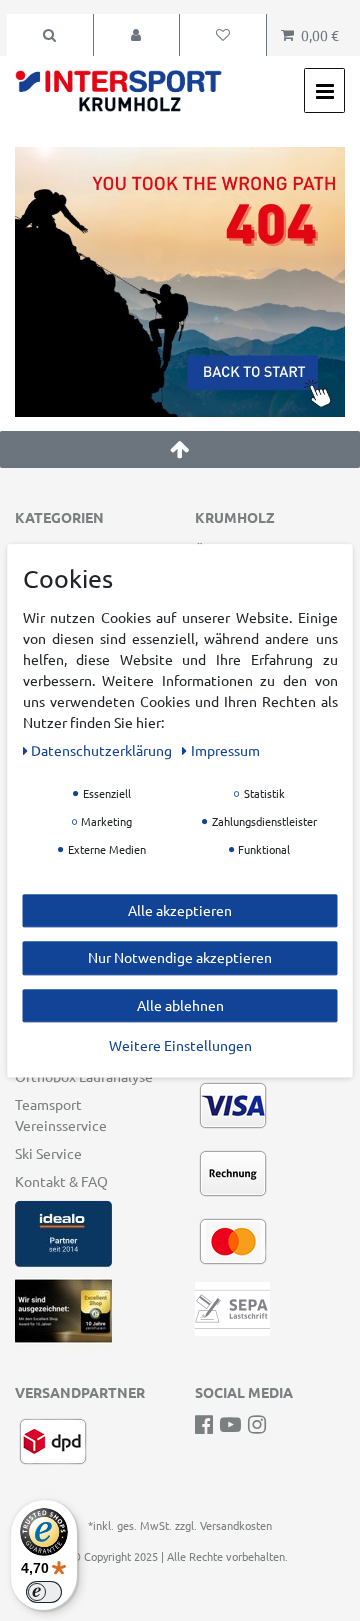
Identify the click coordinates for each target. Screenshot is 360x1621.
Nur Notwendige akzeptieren (180, 957)
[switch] (44, 1592)
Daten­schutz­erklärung (103, 750)
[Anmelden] (137, 35)
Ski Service (48, 1153)
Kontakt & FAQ (61, 1181)
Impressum (225, 750)
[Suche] (50, 35)
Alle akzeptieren (180, 910)
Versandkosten (236, 1525)
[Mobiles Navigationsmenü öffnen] (324, 90)
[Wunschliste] (223, 35)
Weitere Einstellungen (180, 1045)
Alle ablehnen (180, 1005)
